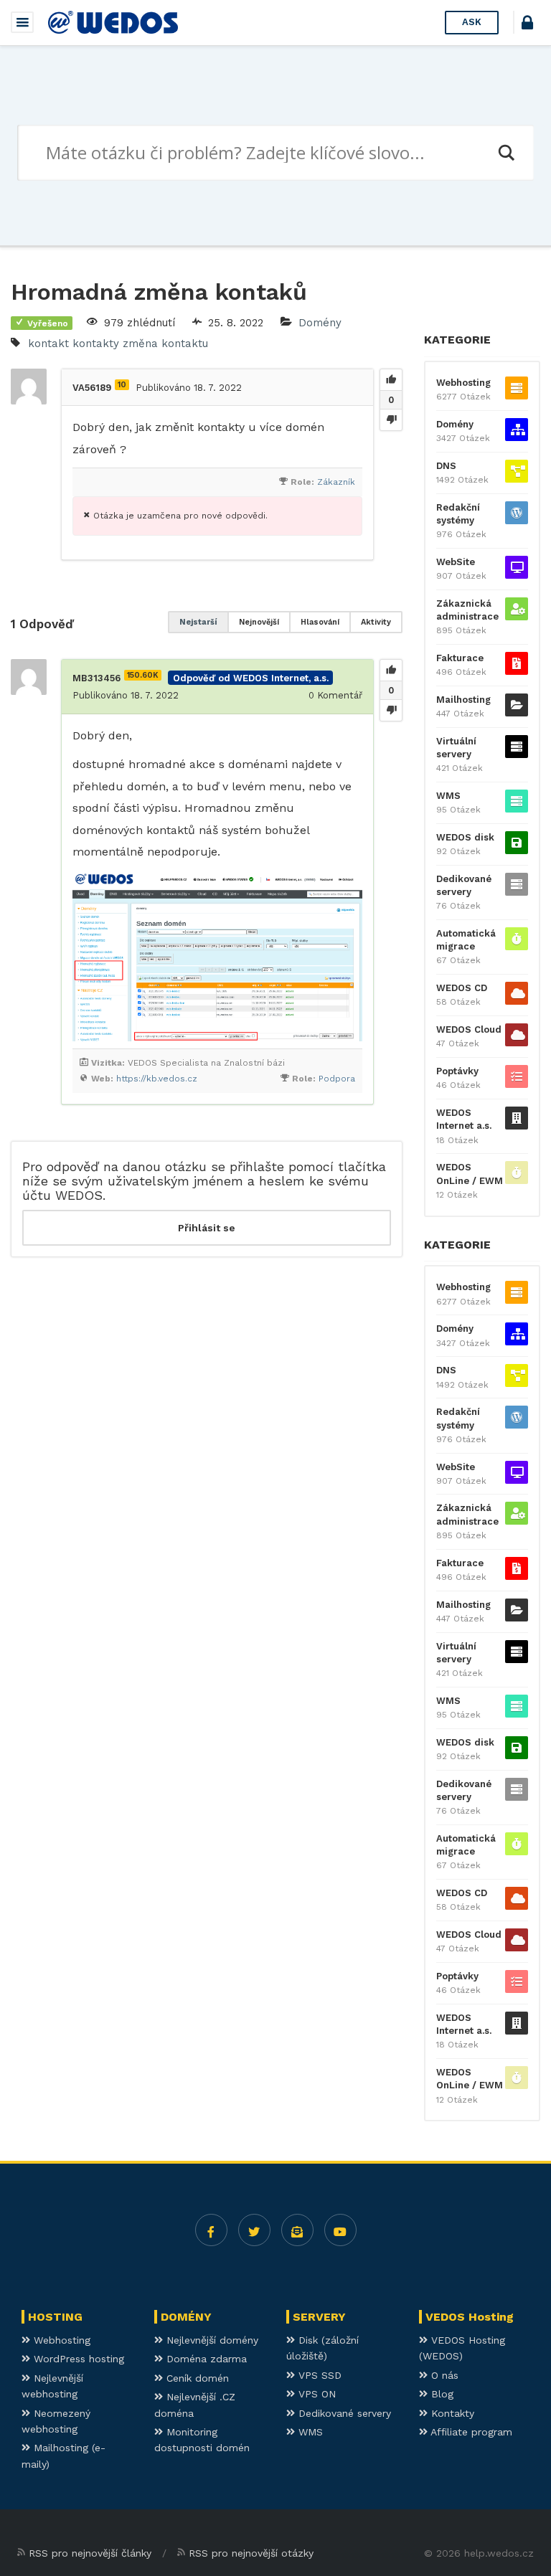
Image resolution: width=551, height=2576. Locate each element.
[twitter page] (254, 2230)
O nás (443, 2375)
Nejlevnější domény (211, 2340)
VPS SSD (318, 2375)
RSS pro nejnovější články (90, 2553)
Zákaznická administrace (467, 610)
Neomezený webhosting (56, 2421)
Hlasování (320, 622)
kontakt (48, 344)
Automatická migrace (466, 940)
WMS (448, 796)
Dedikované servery (464, 885)
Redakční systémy (458, 514)
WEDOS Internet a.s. (464, 1119)
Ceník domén (196, 2378)
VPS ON (315, 2394)
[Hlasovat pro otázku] (391, 380)
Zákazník (336, 482)
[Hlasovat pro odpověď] (391, 671)
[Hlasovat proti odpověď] (391, 710)
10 (122, 385)
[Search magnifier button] (506, 153)
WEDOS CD (462, 988)
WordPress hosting (77, 2359)
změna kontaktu (165, 344)
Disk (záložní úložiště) (322, 2348)
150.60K (143, 675)
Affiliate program (470, 2432)
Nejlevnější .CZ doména (195, 2405)
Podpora (337, 1079)
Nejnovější (259, 622)
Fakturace (460, 658)
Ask (472, 22)
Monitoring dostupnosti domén (202, 2440)
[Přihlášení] (527, 25)
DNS (446, 466)
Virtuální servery (456, 748)
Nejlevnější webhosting (52, 2386)
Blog (441, 2394)
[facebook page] (211, 2230)
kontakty (96, 344)
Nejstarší (198, 622)
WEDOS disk (465, 837)
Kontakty (451, 2413)
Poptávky (457, 1071)
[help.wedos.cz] (113, 22)
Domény (320, 323)
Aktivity (376, 622)
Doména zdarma (205, 2359)
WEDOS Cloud (469, 1029)
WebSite (456, 562)
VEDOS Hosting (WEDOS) (462, 2348)
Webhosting (463, 383)
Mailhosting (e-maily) (63, 2456)
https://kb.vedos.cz (157, 1079)
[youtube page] (340, 2230)
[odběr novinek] (297, 2230)
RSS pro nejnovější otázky (251, 2553)
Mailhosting (463, 700)
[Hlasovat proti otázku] (391, 420)
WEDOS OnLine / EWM (470, 1174)
